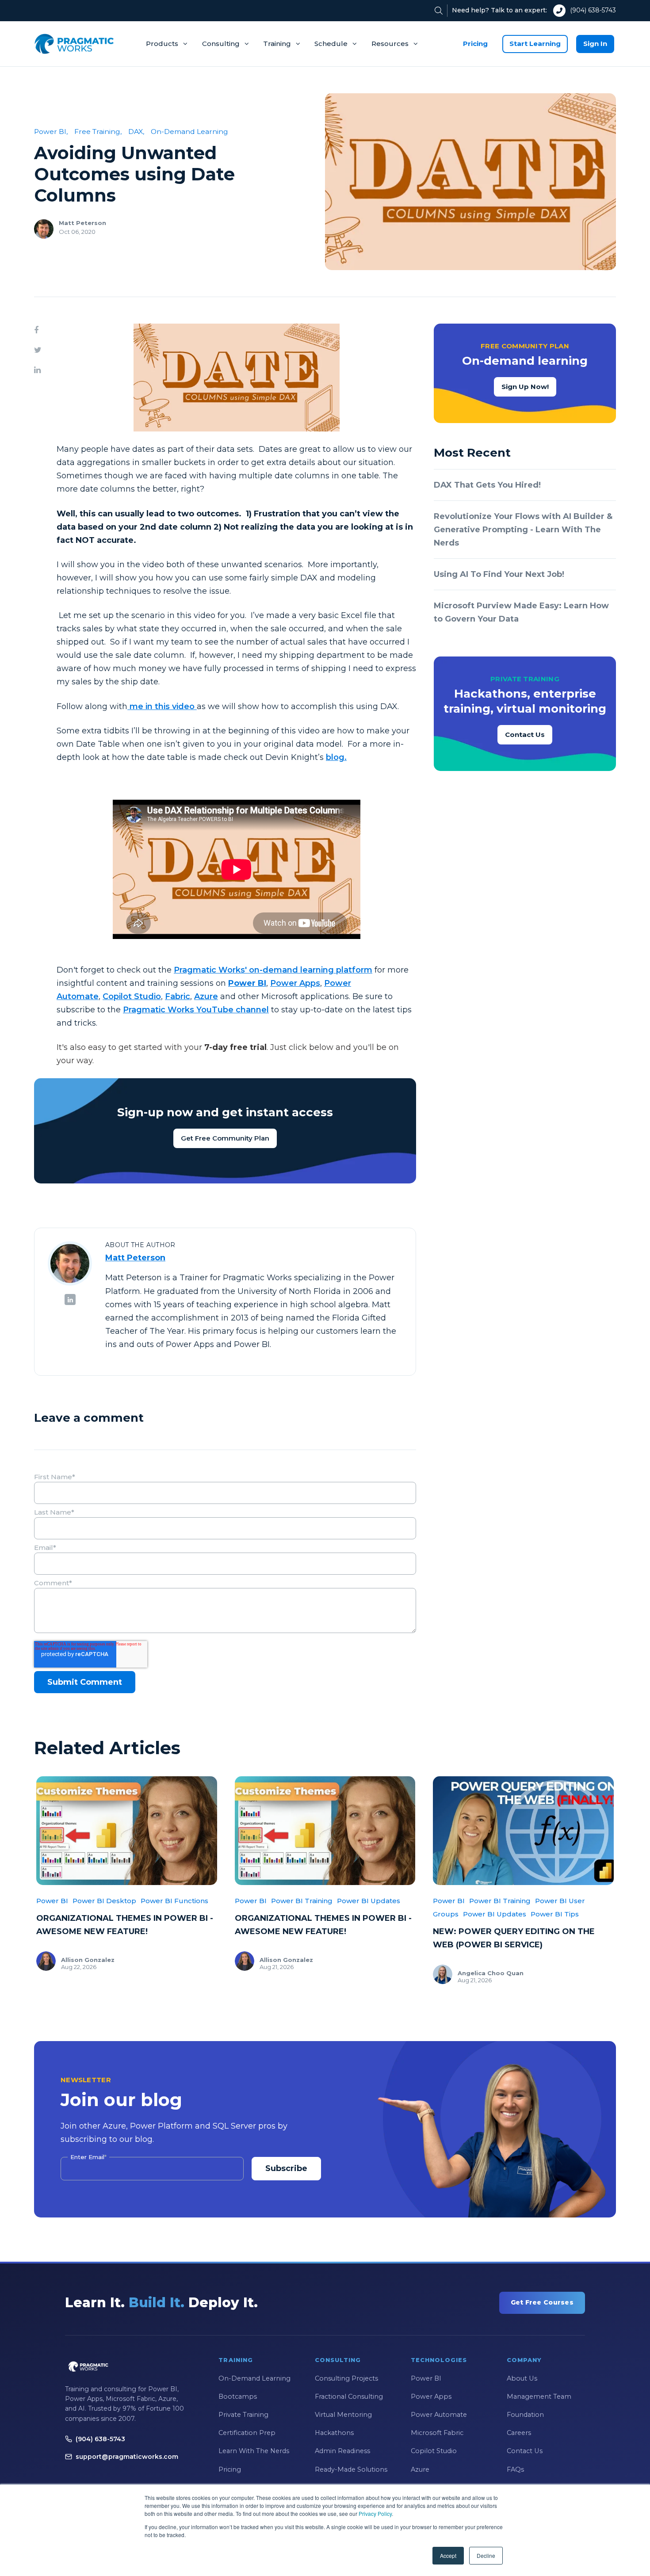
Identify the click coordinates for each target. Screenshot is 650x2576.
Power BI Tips (555, 1914)
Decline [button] (486, 2555)
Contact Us (525, 735)
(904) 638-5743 (593, 10)
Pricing (475, 44)
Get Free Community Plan (225, 1138)
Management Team (539, 2397)
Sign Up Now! (525, 387)
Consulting (221, 44)
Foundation (525, 2415)
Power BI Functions (174, 1901)
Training (277, 44)
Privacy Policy (375, 2513)
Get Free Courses (542, 2302)
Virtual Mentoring (343, 2415)
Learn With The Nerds (254, 2451)
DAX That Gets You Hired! (487, 485)
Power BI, (51, 132)
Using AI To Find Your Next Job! (499, 574)
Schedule (331, 44)
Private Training (243, 2415)
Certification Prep (247, 2433)
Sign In (595, 44)
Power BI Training (302, 1901)
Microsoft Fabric (437, 2433)
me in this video (162, 706)
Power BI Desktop (104, 1901)
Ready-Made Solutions (351, 2469)
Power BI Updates (369, 1901)
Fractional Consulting (349, 2397)
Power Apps (295, 983)
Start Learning (535, 44)
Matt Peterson (82, 223)
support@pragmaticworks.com (127, 2457)
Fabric (178, 996)
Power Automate (439, 2415)
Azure (206, 996)
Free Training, (98, 132)
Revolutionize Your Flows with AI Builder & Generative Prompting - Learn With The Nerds (523, 530)
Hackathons (334, 2433)
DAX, (136, 132)
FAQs (515, 2469)
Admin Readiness (342, 2451)
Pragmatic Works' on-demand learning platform (273, 970)
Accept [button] (448, 2555)
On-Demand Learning (189, 132)
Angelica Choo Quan (491, 1973)
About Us (522, 2378)
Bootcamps (238, 2397)
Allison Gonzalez (88, 1960)
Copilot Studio (132, 996)
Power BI (52, 1901)
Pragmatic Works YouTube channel (196, 1010)
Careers (519, 2433)
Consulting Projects (346, 2378)
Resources (390, 44)
